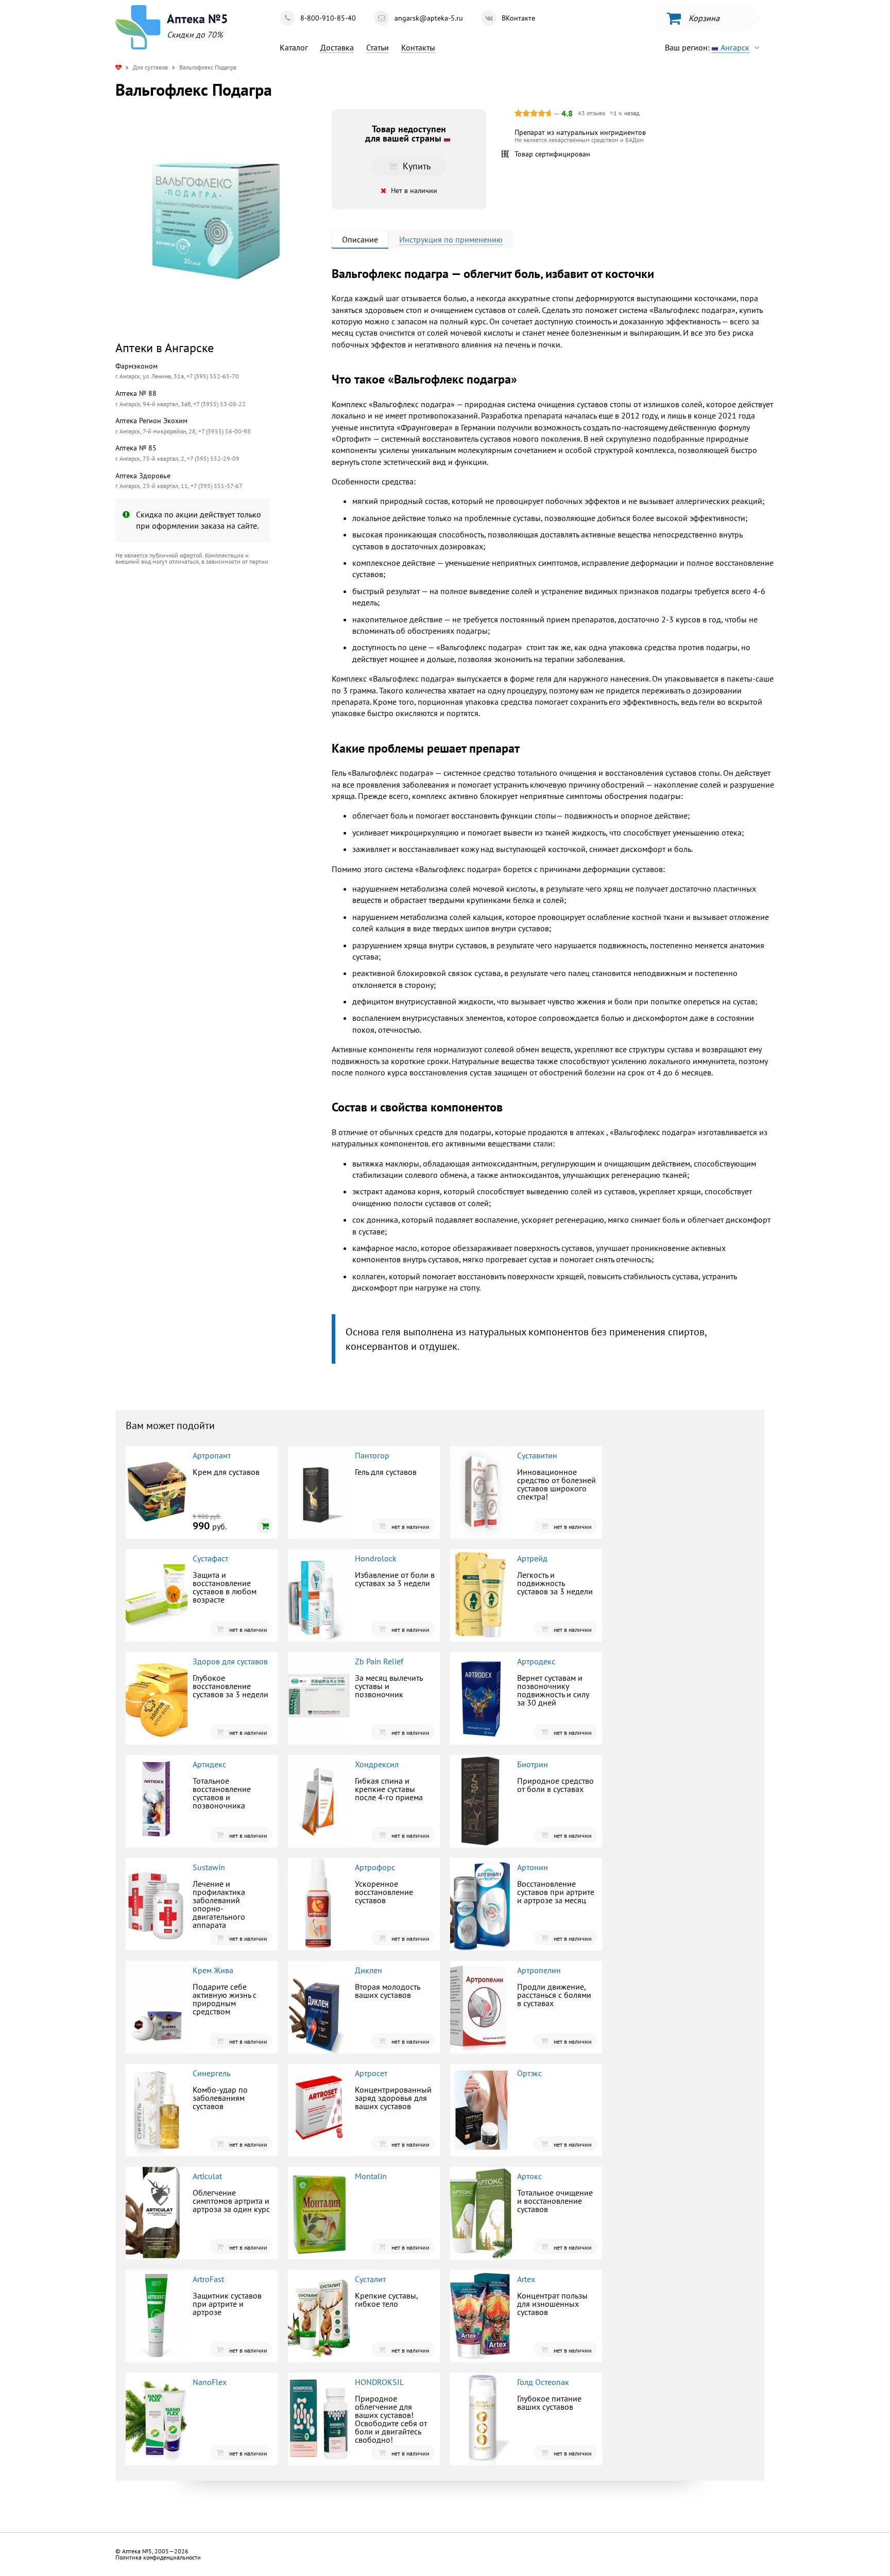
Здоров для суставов (230, 1661)
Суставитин (537, 1455)
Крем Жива (213, 1970)
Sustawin (209, 1867)
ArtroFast (208, 2279)
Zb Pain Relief (379, 1661)
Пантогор (372, 1455)
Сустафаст (210, 1558)
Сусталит (370, 2279)
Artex (526, 2279)
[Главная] (118, 67)
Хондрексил (377, 1764)
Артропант (212, 1455)
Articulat (207, 2176)
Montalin (371, 2176)
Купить (200, 658)
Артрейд (532, 1558)
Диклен (369, 1970)
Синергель (211, 2073)
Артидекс (209, 1764)
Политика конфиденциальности (158, 2557)
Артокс (529, 2176)
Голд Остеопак (543, 2382)
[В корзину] (265, 1526)
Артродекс (536, 1661)
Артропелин (539, 1970)
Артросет (371, 2073)
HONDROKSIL (379, 2382)
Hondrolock (376, 1558)
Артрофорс (375, 1867)
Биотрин (533, 1764)
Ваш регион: (707, 47)
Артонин (533, 1867)
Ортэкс (529, 2073)
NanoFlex (210, 2382)
